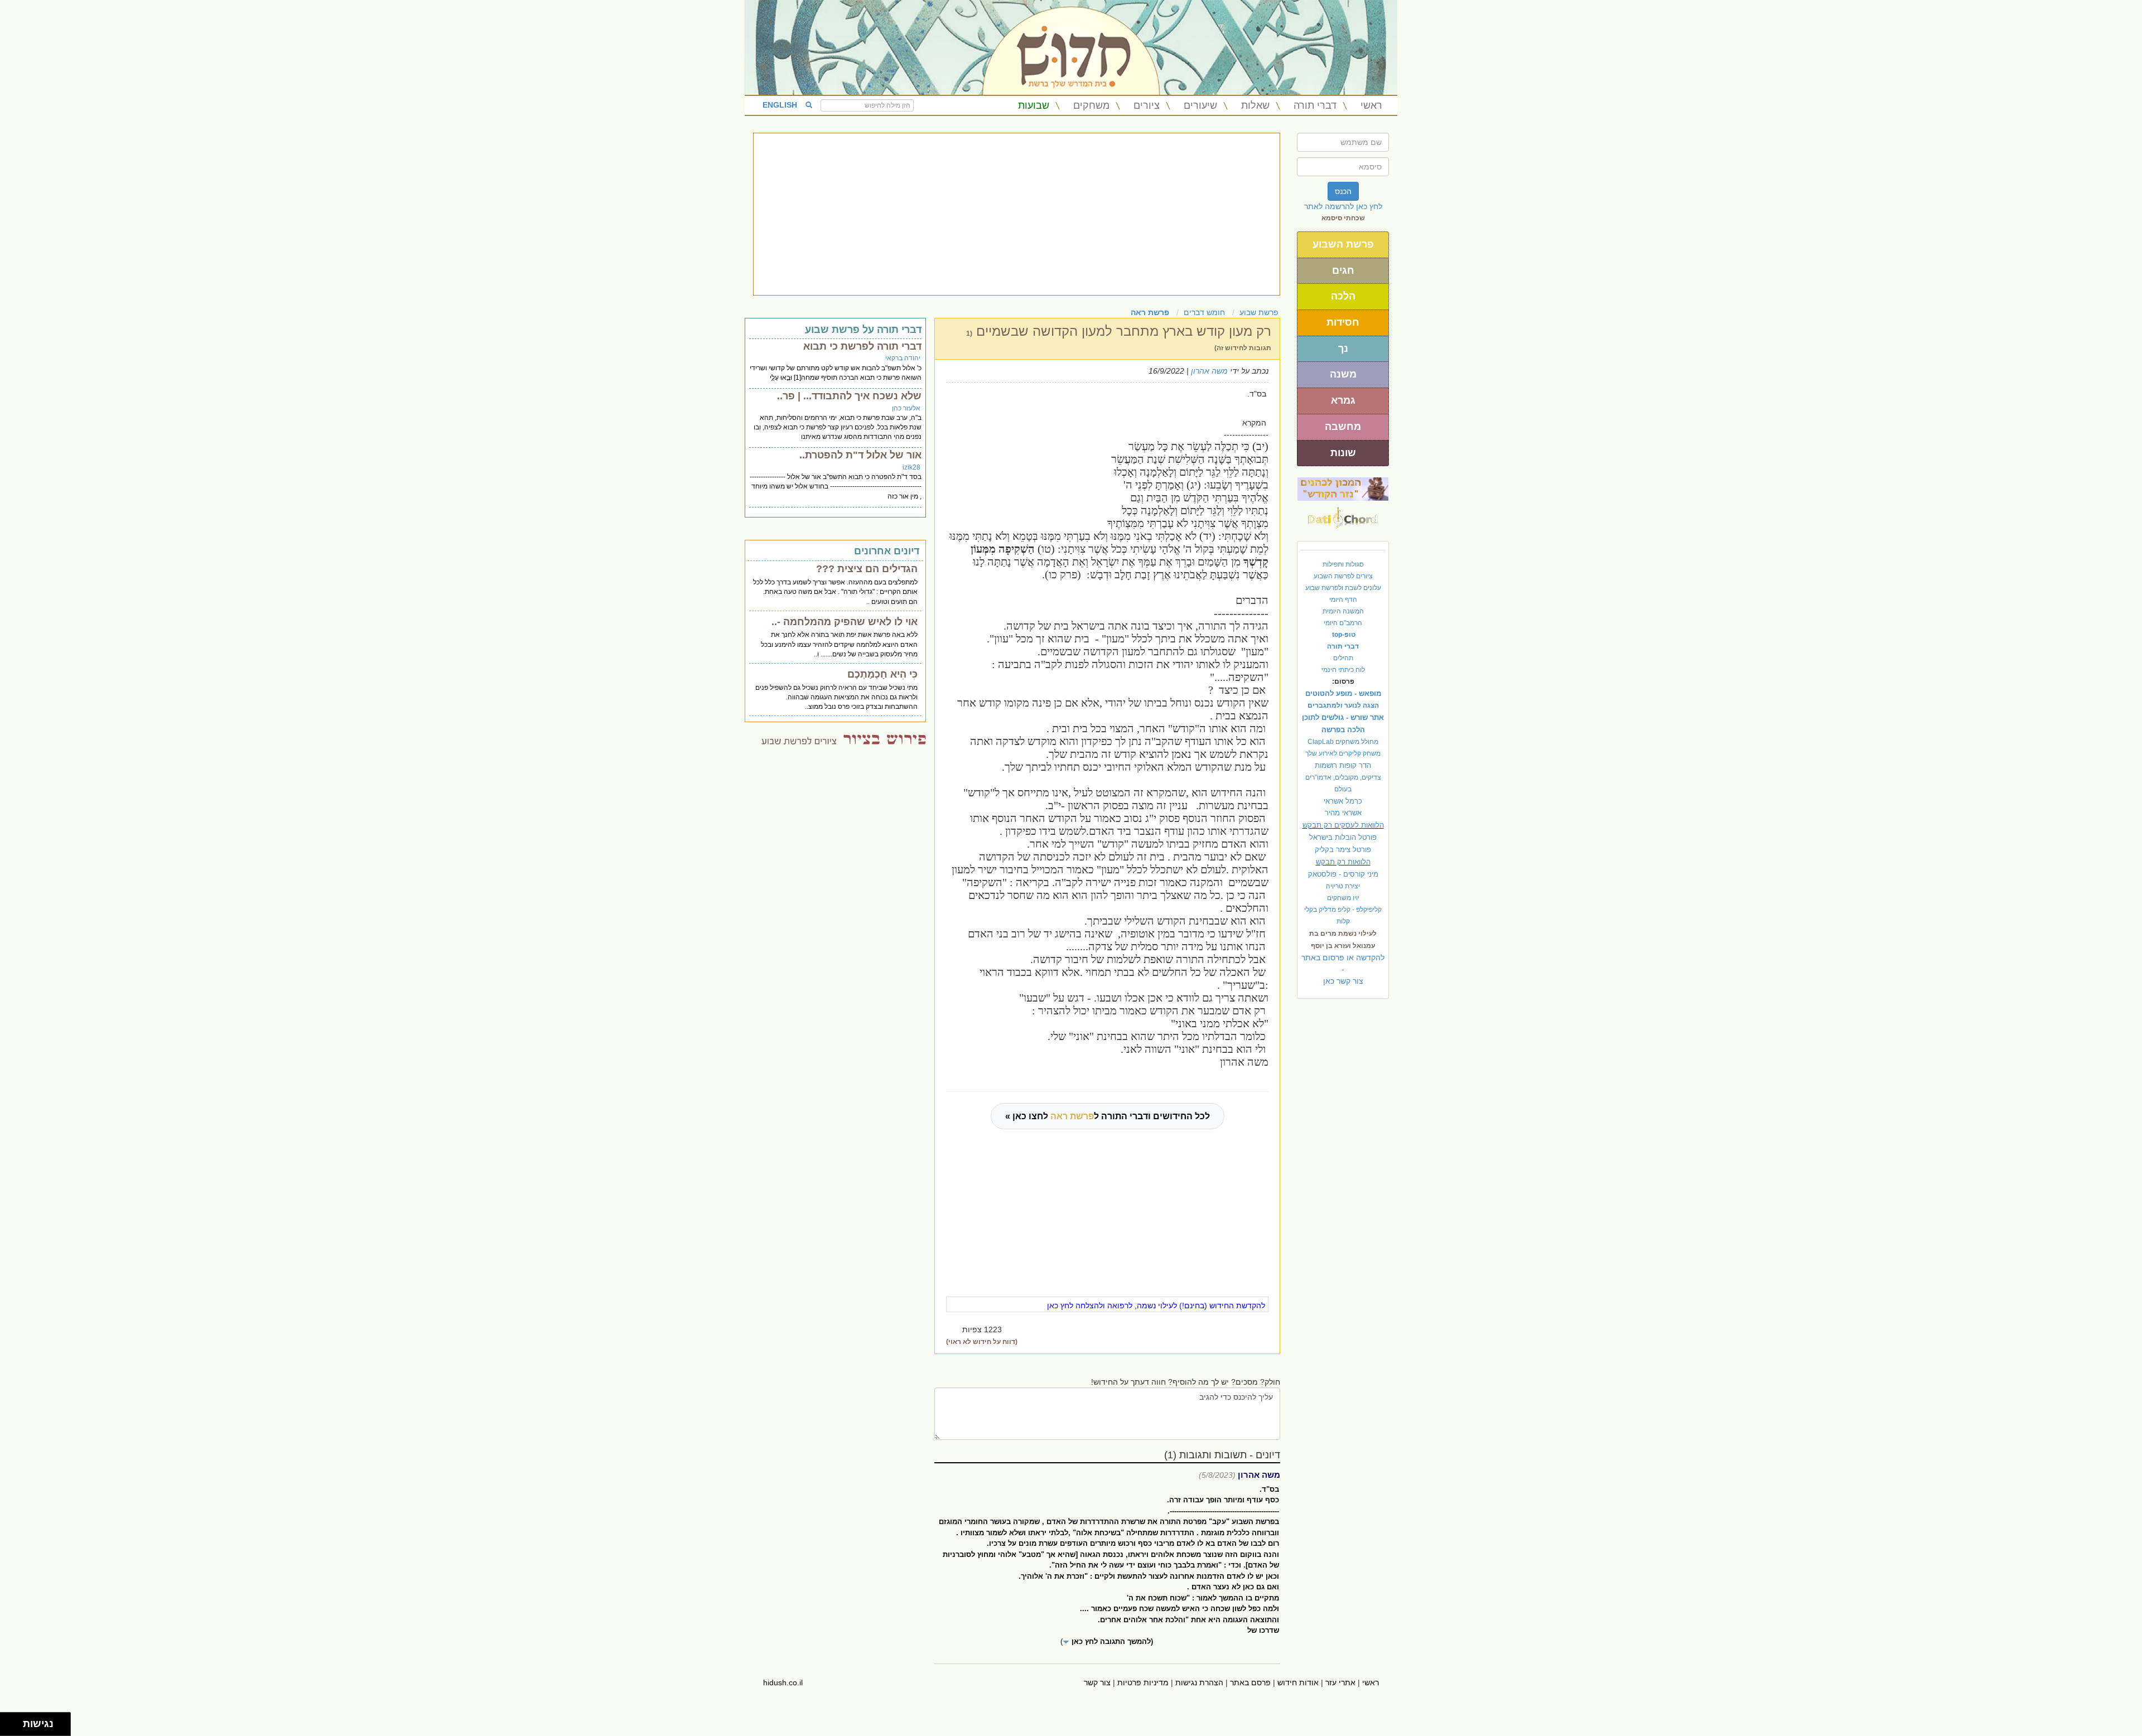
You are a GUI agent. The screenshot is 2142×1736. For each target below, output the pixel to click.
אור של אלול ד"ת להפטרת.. (860, 455)
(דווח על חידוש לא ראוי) (982, 1342)
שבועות (1034, 105)
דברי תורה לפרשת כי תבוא (862, 346)
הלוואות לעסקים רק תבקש (1343, 825)
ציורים (1147, 105)
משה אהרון (1209, 371)
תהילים (1343, 658)
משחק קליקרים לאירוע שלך (1343, 753)
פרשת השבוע (1343, 244)
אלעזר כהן (906, 408)
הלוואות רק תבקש (1343, 862)
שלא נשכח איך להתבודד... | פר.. (849, 396)
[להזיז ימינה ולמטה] (15, 1727)
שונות (1343, 453)
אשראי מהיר (1343, 813)
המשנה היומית (1343, 611)
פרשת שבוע (1259, 312)
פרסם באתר (1250, 1682)
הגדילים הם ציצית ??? (867, 569)
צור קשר (1097, 1682)
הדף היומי (1343, 599)
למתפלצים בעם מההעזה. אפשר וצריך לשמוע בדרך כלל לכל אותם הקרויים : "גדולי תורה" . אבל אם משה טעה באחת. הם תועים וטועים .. (835, 592)
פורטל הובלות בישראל (1343, 837)
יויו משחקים (1343, 898)
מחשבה (1343, 427)
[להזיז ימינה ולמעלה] (15, 1721)
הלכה (1343, 296)
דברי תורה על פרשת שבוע (863, 330)
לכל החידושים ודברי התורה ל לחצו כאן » (1108, 1116)
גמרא (1343, 400)
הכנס (1343, 191)
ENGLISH (780, 105)
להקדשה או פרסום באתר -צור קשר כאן (1343, 969)
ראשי (1371, 105)
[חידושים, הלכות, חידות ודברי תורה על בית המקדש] (1343, 489)
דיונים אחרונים (887, 551)
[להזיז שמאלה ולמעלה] (9, 1721)
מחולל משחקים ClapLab (1343, 742)
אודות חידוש (1298, 1682)
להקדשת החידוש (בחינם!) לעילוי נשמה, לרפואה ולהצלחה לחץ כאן (1156, 1305)
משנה (1343, 374)
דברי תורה (1315, 105)
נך (1343, 349)
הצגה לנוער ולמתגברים (1343, 705)
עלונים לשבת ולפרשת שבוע (1343, 588)
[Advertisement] (1017, 214)
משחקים (1091, 105)
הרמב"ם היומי (1343, 623)
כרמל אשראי (1343, 801)
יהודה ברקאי (903, 358)
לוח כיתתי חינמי (1343, 670)
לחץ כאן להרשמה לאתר (1343, 206)
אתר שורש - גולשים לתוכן (1343, 717)
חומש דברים (1204, 312)
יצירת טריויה (1343, 886)
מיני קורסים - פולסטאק (1343, 874)
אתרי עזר (1340, 1682)
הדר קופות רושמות (1343, 765)
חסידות (1343, 322)
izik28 (911, 467)
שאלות (1255, 105)
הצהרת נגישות (1199, 1682)
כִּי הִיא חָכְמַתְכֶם (882, 674)
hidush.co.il (783, 1682)
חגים (1343, 270)
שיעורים (1200, 105)
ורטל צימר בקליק (1343, 850)
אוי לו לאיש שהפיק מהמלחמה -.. (845, 622)
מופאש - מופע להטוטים (1343, 693)
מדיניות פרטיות (1143, 1682)
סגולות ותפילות (1343, 564)
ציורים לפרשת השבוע (1343, 576)
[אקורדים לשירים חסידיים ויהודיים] (1343, 515)
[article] (1107, 1574)
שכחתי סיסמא (1343, 218)
